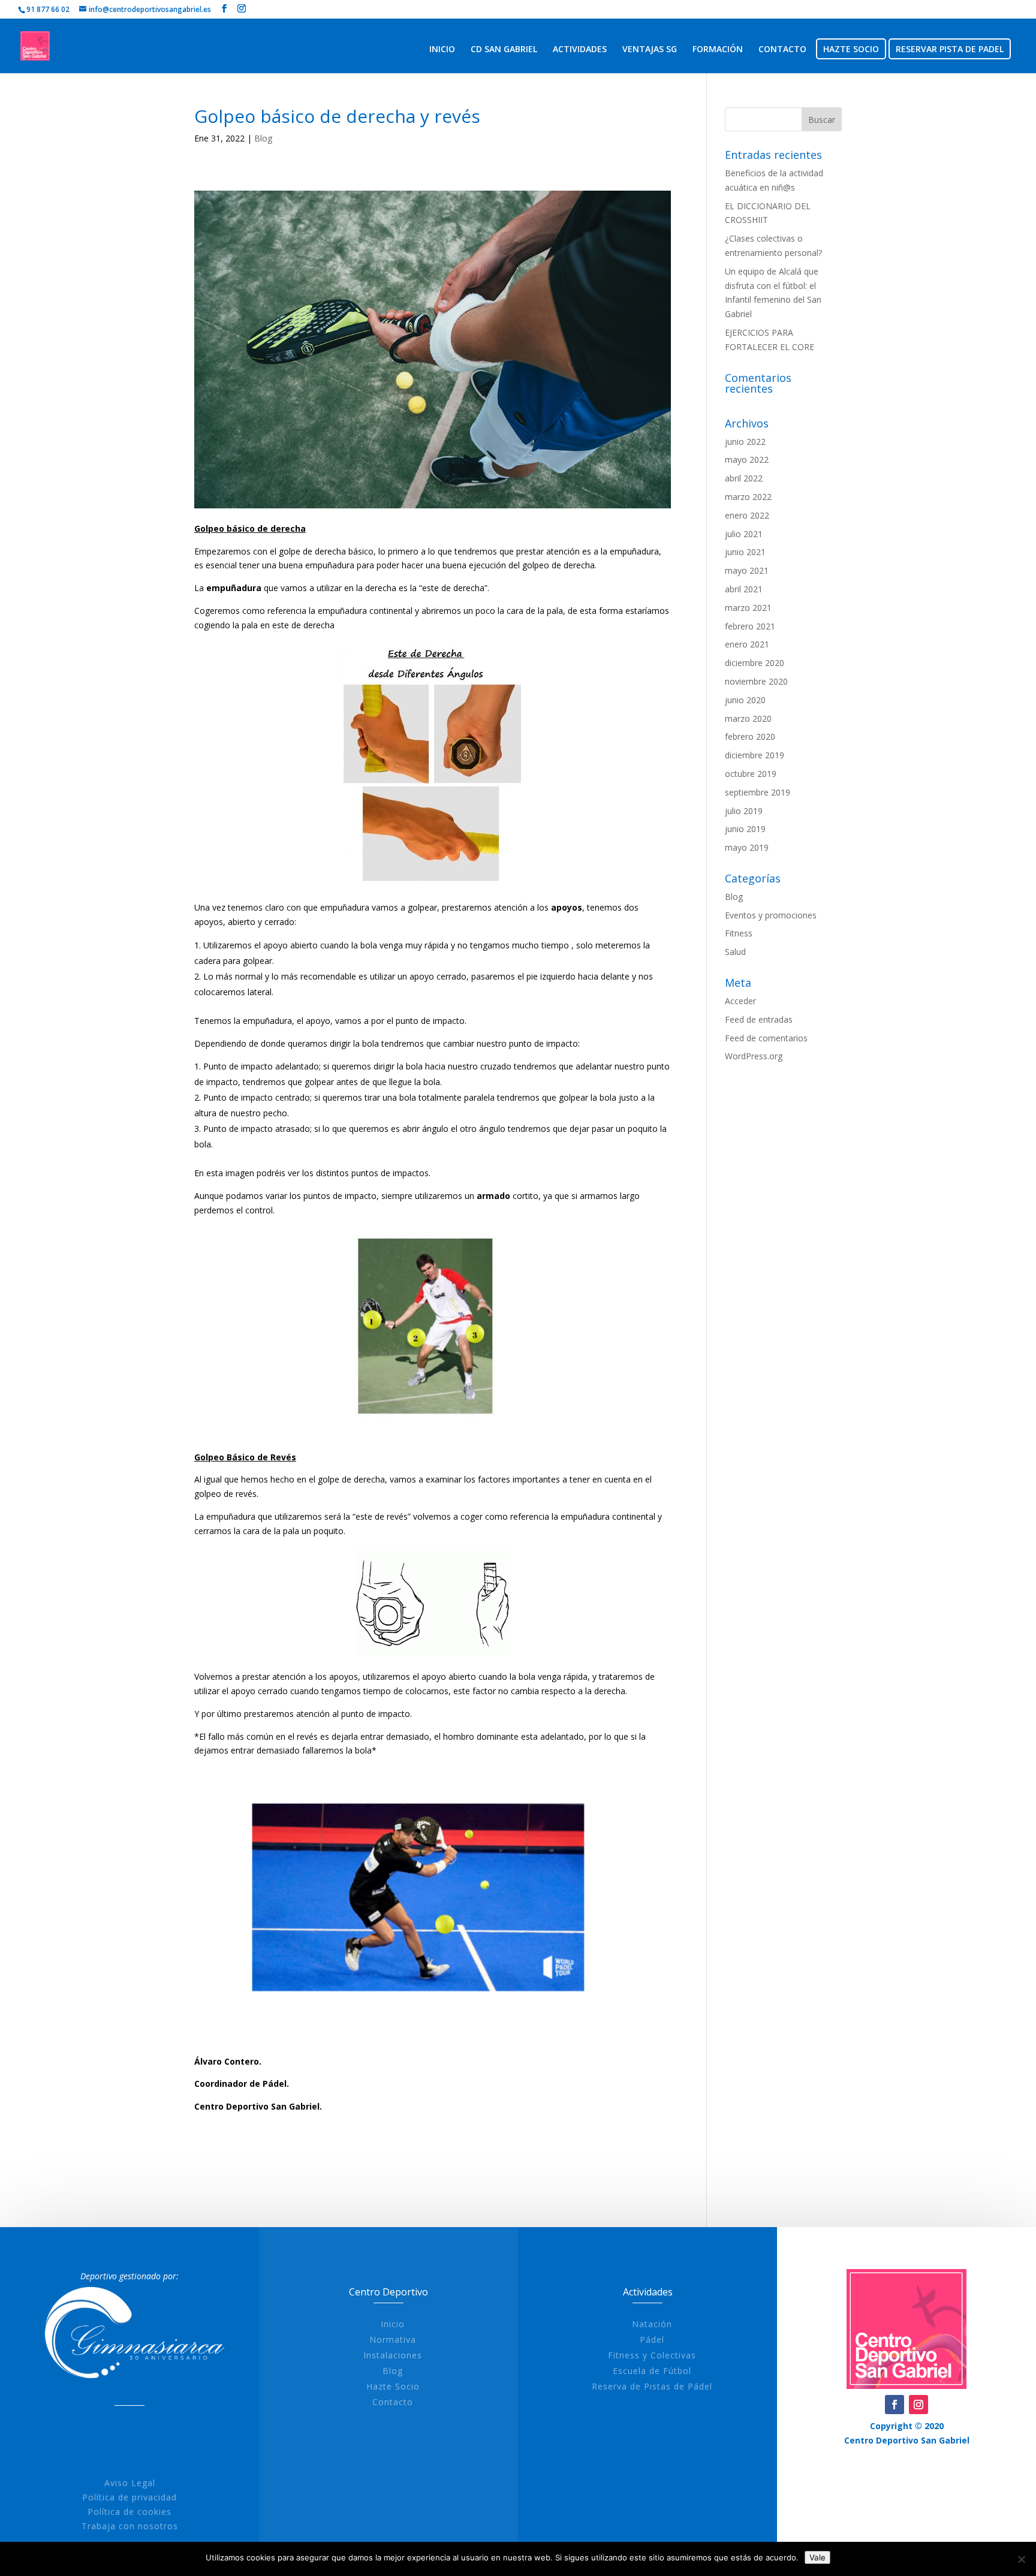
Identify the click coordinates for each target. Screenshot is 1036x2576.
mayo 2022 (747, 460)
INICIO (442, 50)
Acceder (740, 1001)
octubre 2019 (751, 774)
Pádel (652, 2340)
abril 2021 (744, 589)
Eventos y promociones (771, 915)
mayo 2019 (747, 847)
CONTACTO (782, 50)
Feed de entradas (759, 1019)
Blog (263, 138)
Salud (735, 952)
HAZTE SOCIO (851, 50)
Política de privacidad (129, 2497)
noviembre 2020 (756, 681)
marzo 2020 (748, 718)
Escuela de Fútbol (652, 2371)
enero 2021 (747, 644)
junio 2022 (745, 442)
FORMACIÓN (718, 50)
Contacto (393, 2402)
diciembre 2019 (755, 755)
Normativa (393, 2340)
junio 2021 (745, 552)
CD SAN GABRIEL (504, 50)
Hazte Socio (393, 2386)
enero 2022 (747, 515)
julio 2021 (744, 534)
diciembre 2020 (755, 663)
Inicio (393, 2324)
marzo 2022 (748, 497)
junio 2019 (745, 829)
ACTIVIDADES (580, 50)
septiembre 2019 (758, 792)
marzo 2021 (748, 608)
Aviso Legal (130, 2483)
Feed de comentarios (766, 1038)
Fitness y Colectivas (652, 2355)
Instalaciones (393, 2355)
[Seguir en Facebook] (895, 2405)
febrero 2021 (750, 626)
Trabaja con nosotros (130, 2526)
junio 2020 (745, 700)
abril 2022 (744, 478)
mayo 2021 (747, 570)
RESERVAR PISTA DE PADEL (950, 50)
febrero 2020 (750, 736)
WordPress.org (754, 1056)
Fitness (739, 933)
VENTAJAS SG (650, 50)
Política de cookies (129, 2512)
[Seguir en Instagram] (918, 2405)
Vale (817, 2557)
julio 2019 (744, 811)
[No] (1021, 2559)
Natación (652, 2324)
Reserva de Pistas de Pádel (652, 2386)
